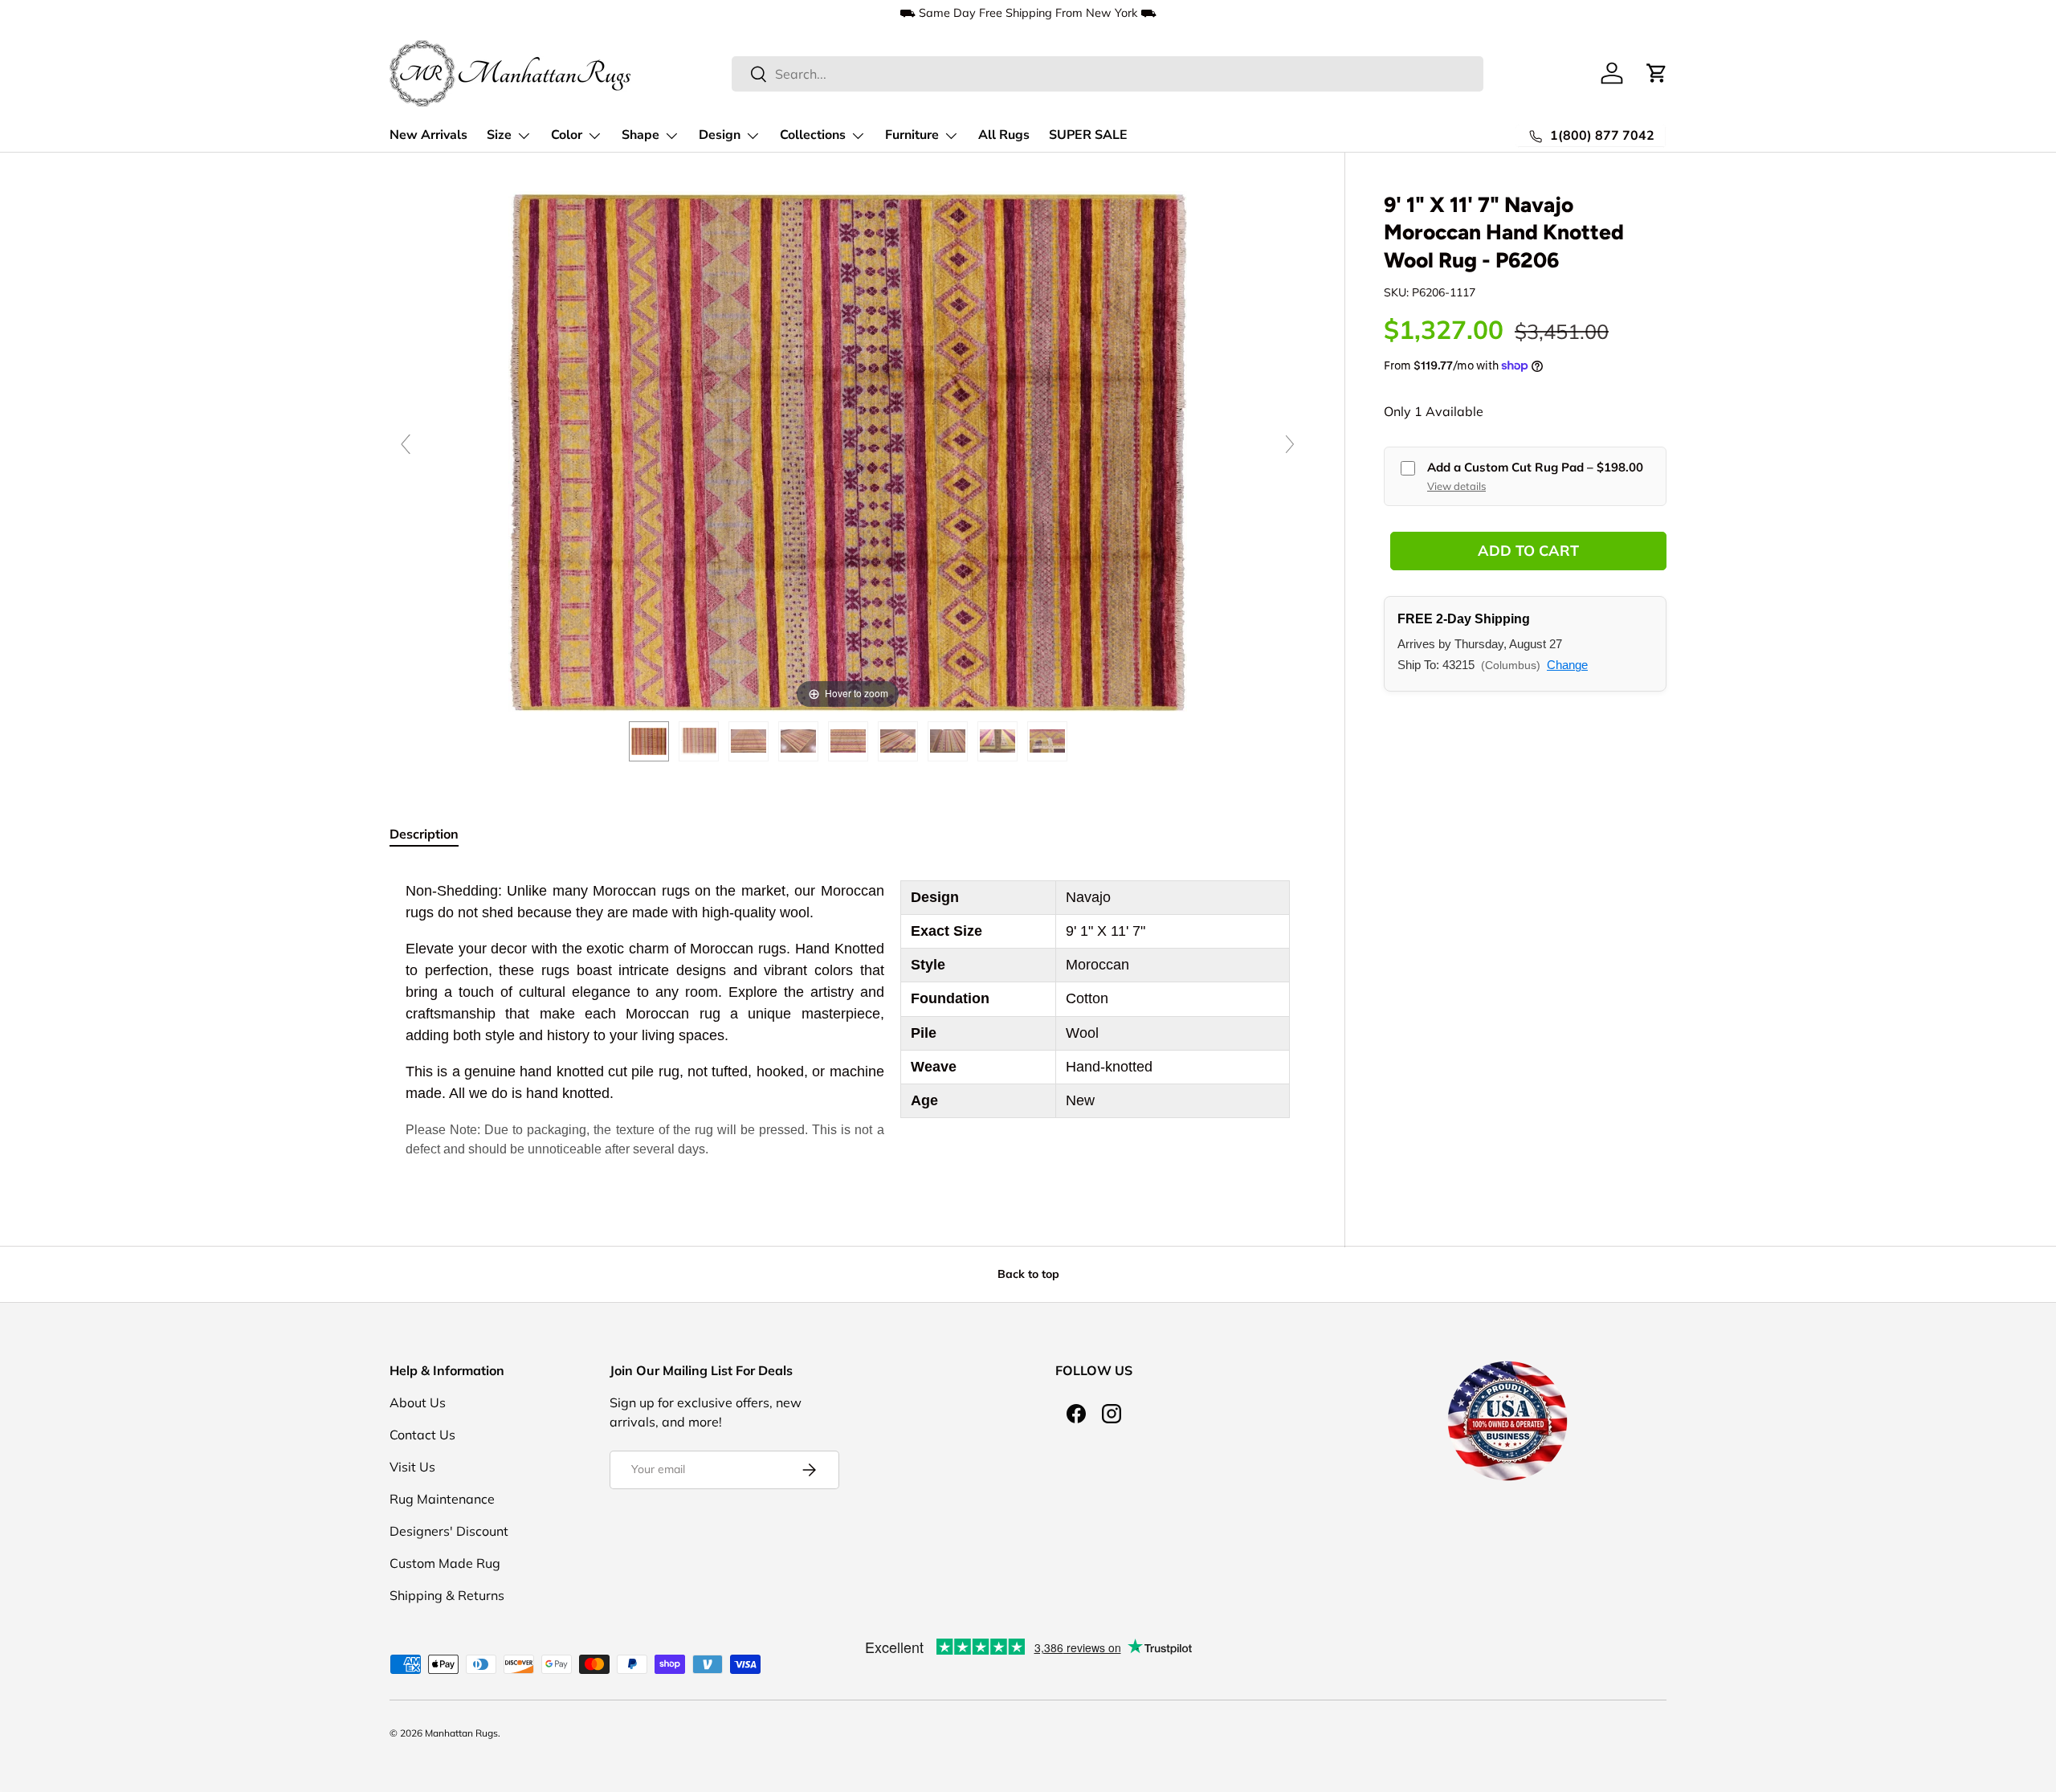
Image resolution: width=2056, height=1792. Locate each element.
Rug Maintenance (442, 1499)
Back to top (1028, 1274)
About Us (418, 1402)
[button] (1657, 73)
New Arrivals (428, 135)
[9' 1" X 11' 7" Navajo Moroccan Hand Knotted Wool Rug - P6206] (699, 741)
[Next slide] (1290, 444)
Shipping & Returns (447, 1595)
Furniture (912, 135)
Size (499, 135)
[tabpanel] (848, 1020)
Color (567, 135)
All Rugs (1004, 135)
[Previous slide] (406, 444)
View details (1456, 485)
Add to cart (1528, 551)
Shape (640, 135)
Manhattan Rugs (461, 1733)
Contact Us (422, 1435)
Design (720, 135)
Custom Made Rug (445, 1563)
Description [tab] (424, 834)
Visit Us (412, 1467)
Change (1567, 665)
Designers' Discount (449, 1531)
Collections (813, 135)
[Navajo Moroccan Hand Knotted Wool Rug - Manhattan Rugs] (649, 741)
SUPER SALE (1088, 135)
